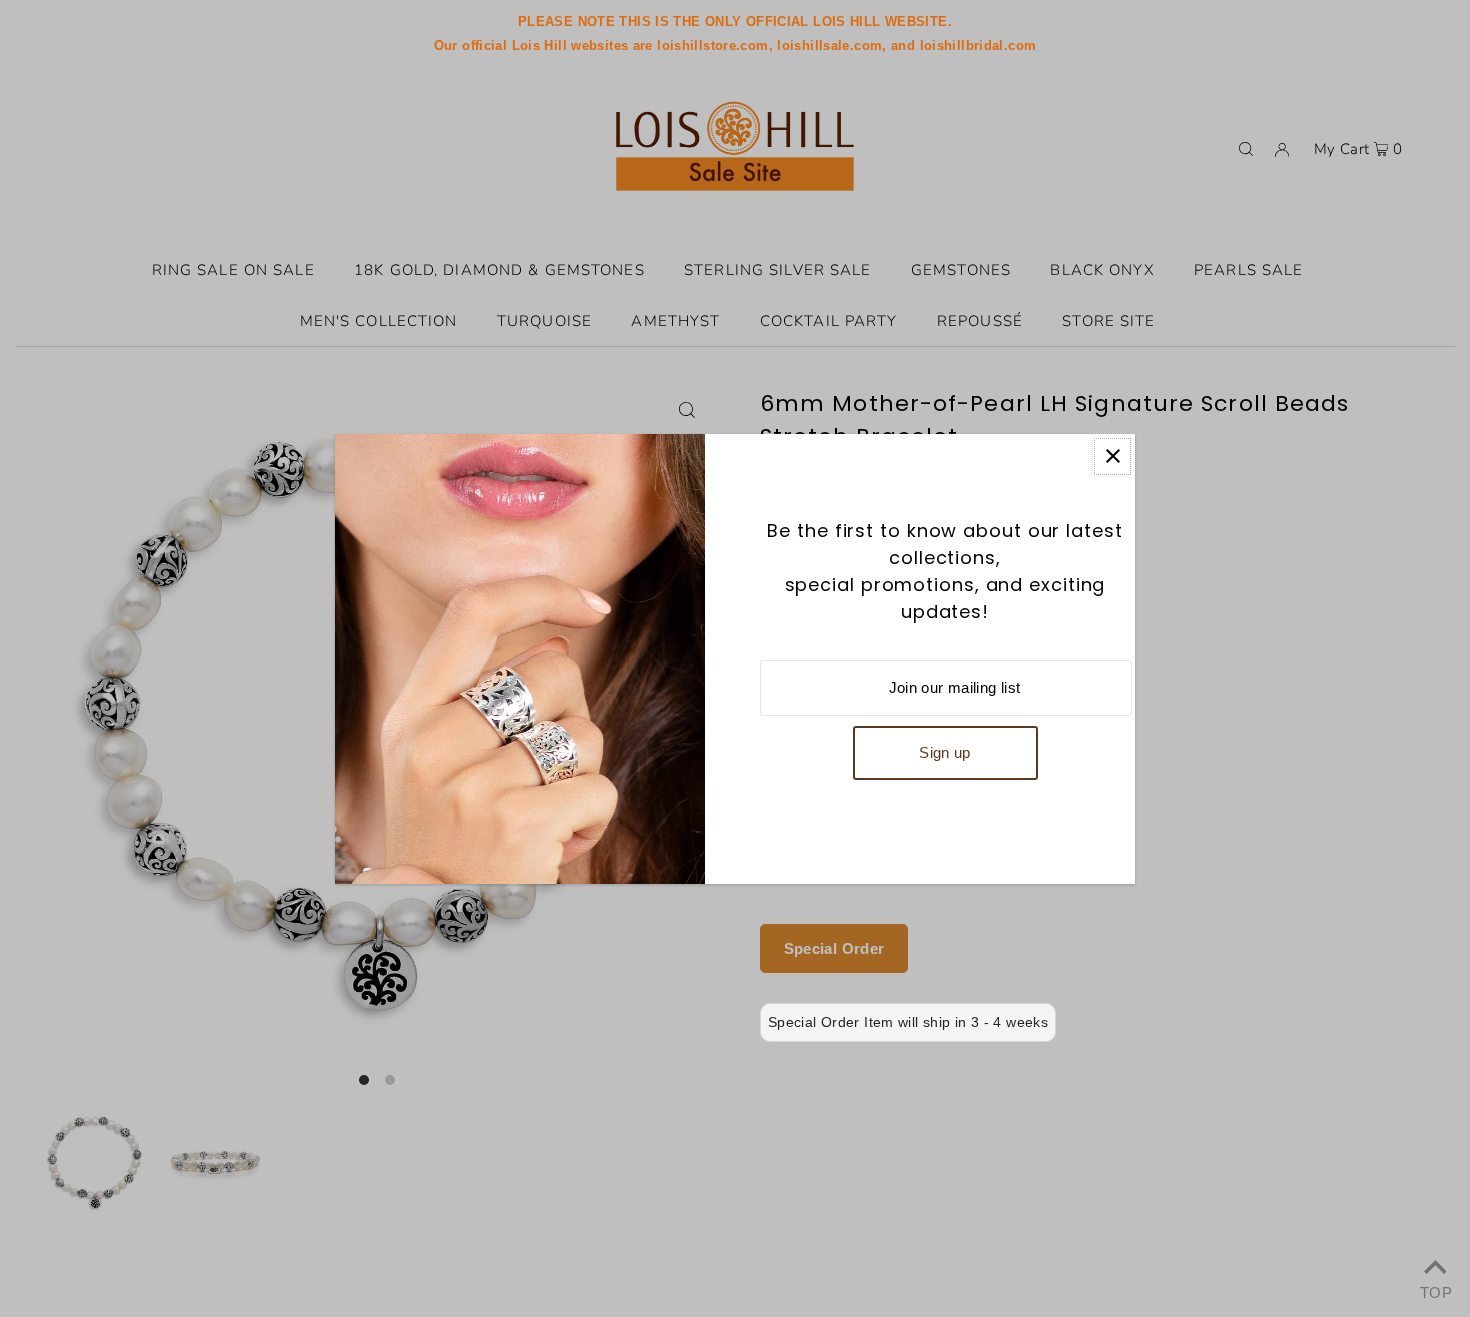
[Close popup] (1112, 456)
